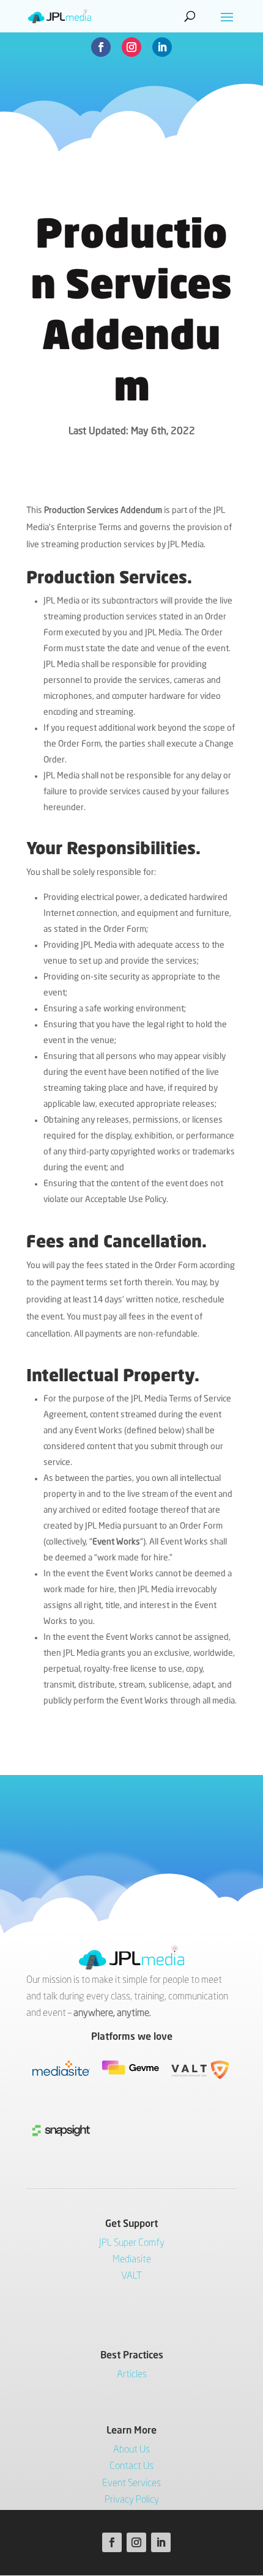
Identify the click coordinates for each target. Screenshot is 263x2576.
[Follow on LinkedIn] (162, 47)
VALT (131, 2276)
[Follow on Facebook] (101, 47)
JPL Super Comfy (132, 2243)
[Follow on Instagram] (131, 47)
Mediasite (132, 2260)
